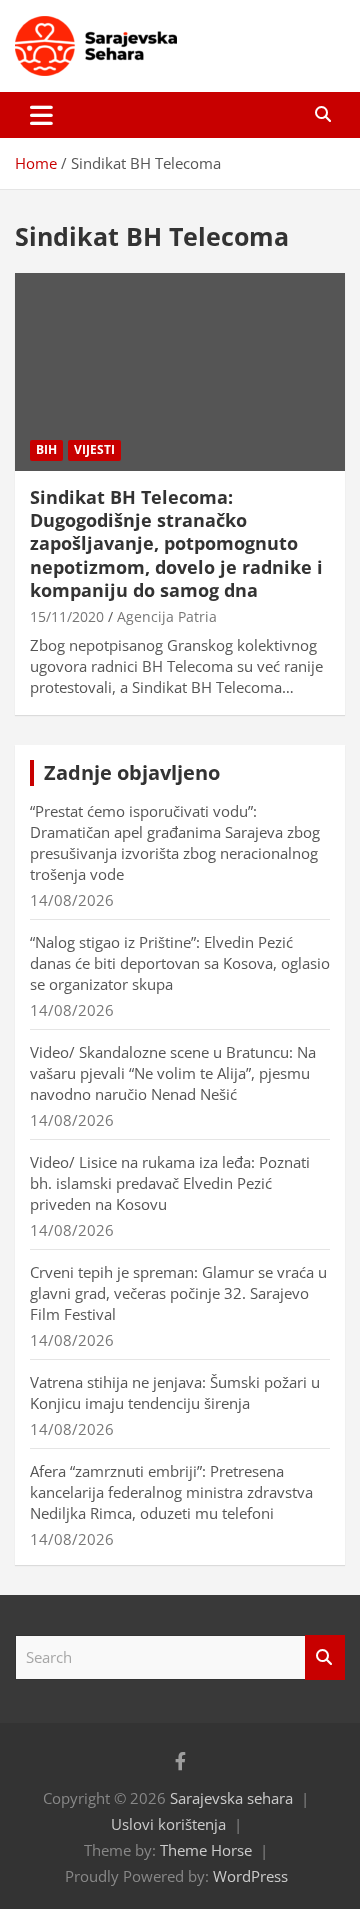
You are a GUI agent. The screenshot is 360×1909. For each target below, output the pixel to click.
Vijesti (94, 449)
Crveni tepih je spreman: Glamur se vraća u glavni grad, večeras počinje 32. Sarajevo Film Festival (178, 1293)
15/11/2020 (67, 616)
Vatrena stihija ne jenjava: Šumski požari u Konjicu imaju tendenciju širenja (175, 1392)
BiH (46, 449)
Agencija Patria (167, 616)
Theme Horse (206, 1850)
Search (325, 1657)
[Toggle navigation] (41, 115)
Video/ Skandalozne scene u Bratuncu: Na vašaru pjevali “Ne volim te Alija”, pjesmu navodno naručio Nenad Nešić (173, 1073)
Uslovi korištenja (168, 1824)
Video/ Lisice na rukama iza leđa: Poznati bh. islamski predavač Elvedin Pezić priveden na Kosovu (170, 1183)
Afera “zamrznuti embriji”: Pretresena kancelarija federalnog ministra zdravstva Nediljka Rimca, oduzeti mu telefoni (171, 1492)
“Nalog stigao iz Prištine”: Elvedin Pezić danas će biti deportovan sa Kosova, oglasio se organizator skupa (180, 963)
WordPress (250, 1876)
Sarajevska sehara (231, 1798)
